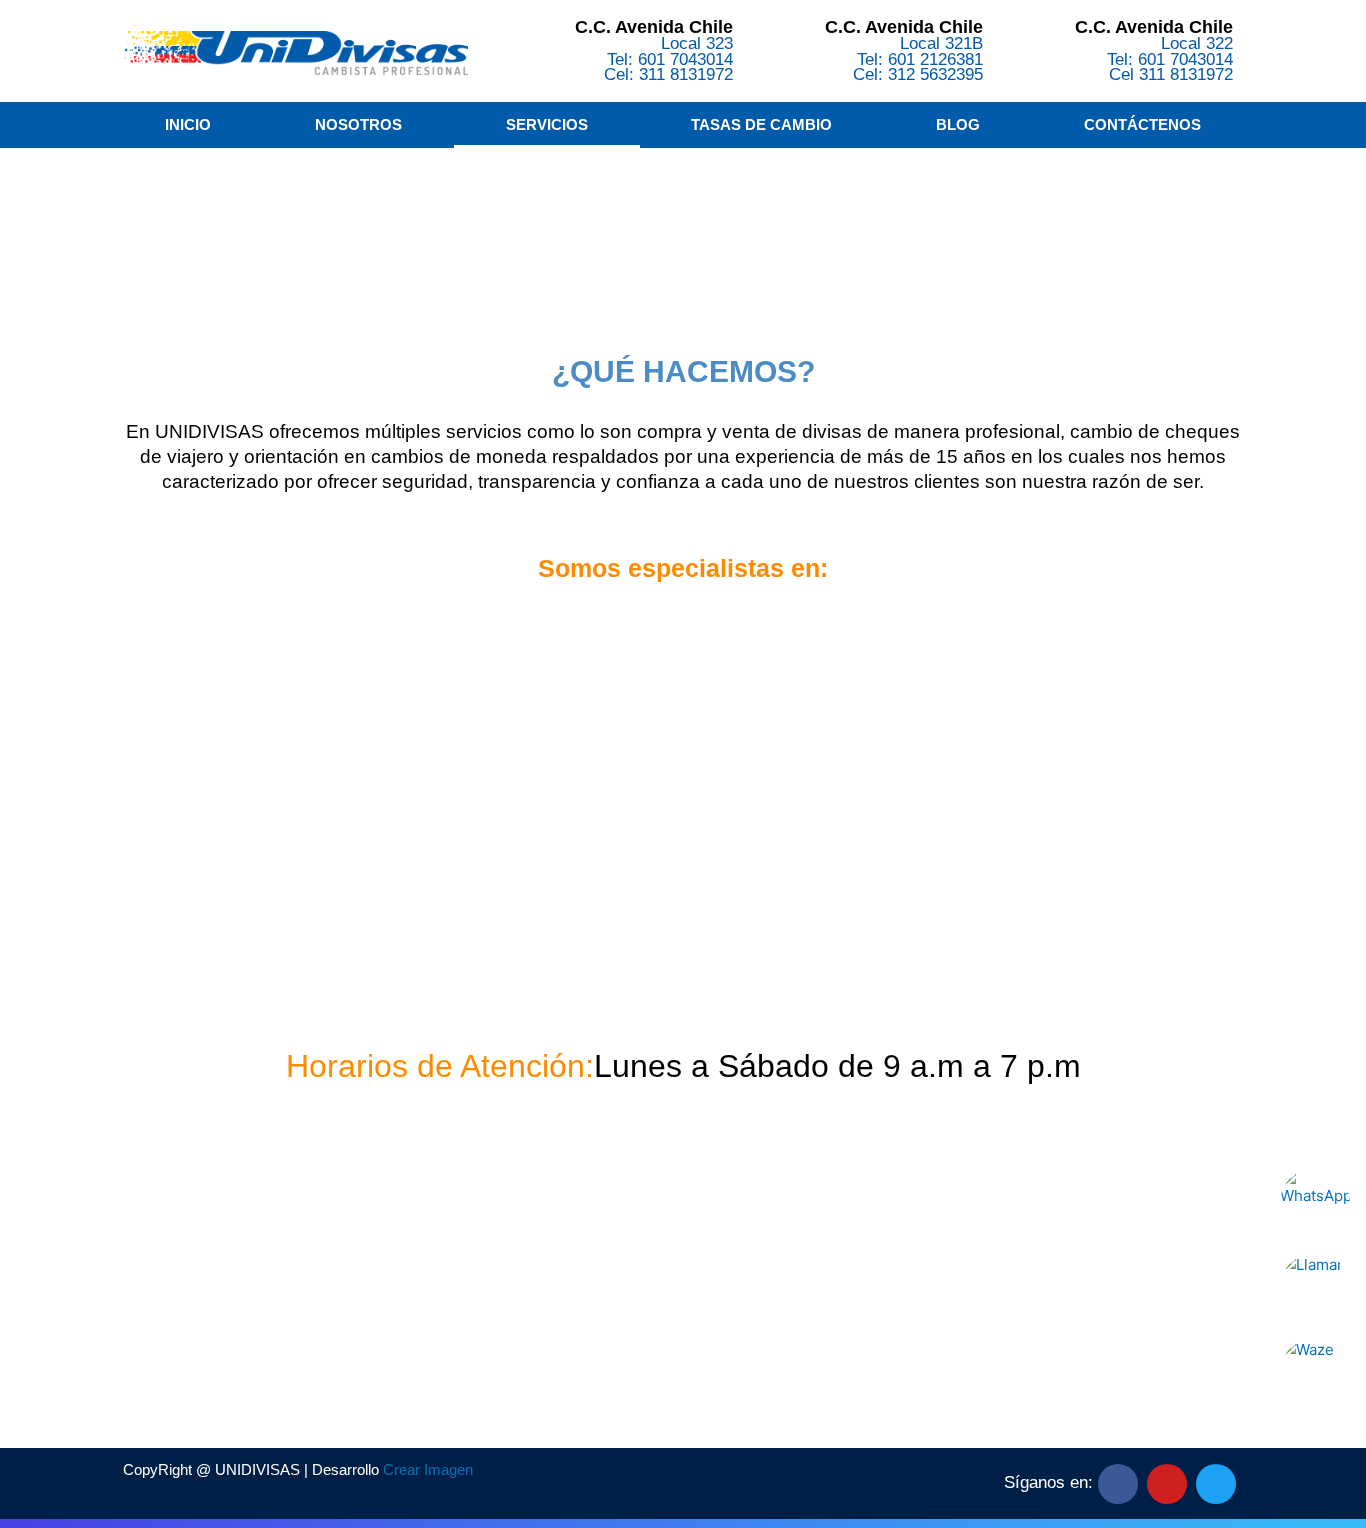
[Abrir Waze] (1315, 1373)
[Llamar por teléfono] (1315, 1288)
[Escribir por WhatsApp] (1315, 1203)
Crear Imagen (428, 1469)
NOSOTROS (358, 124)
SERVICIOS (547, 124)
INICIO (188, 124)
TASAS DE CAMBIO (761, 124)
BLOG (958, 124)
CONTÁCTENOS (1142, 124)
